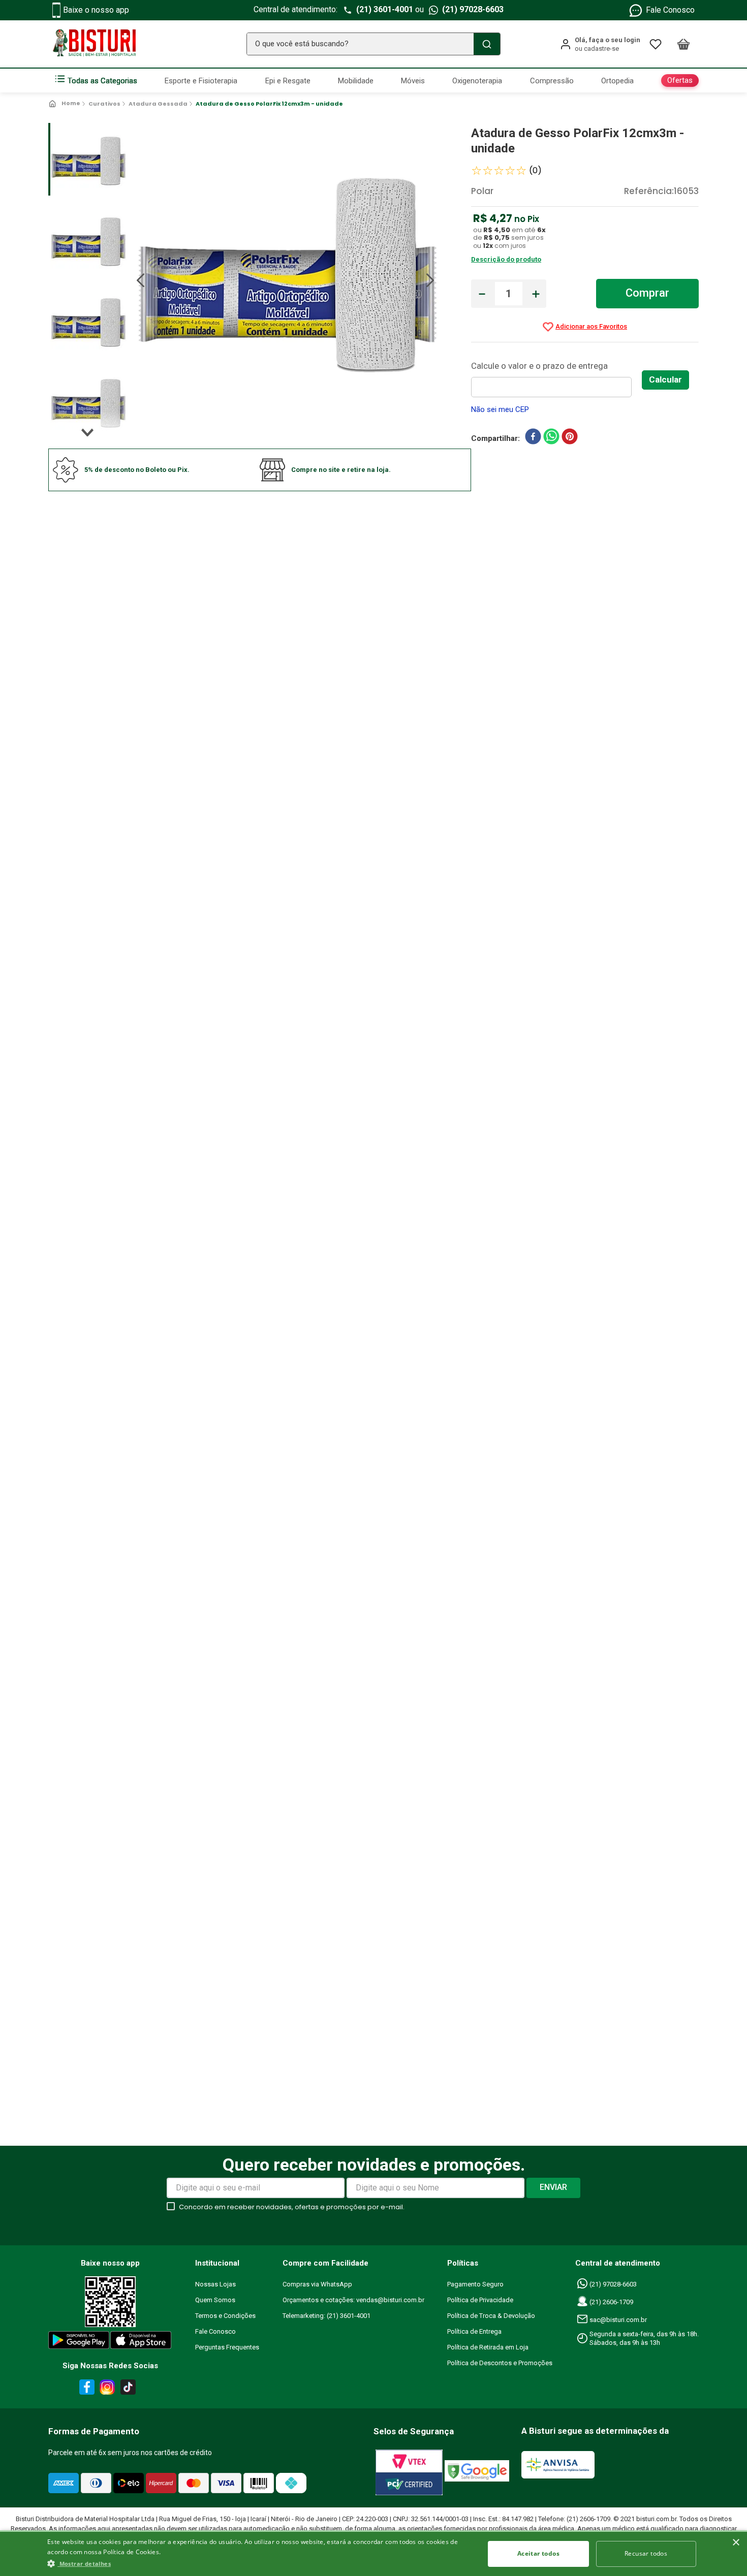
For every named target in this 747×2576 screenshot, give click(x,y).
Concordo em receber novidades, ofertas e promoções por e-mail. (292, 2207)
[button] (259, 2563)
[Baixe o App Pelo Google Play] (78, 2342)
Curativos (104, 104)
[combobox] (373, 44)
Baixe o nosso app (96, 10)
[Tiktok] (131, 2389)
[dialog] (373, 2553)
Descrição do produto (506, 259)
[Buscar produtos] (487, 44)
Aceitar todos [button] (538, 2553)
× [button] (736, 2543)
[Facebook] (85, 2389)
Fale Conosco (670, 10)
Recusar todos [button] (646, 2553)
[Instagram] (106, 2389)
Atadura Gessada (158, 104)
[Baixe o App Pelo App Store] (141, 2342)
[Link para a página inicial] (65, 104)
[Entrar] (600, 44)
